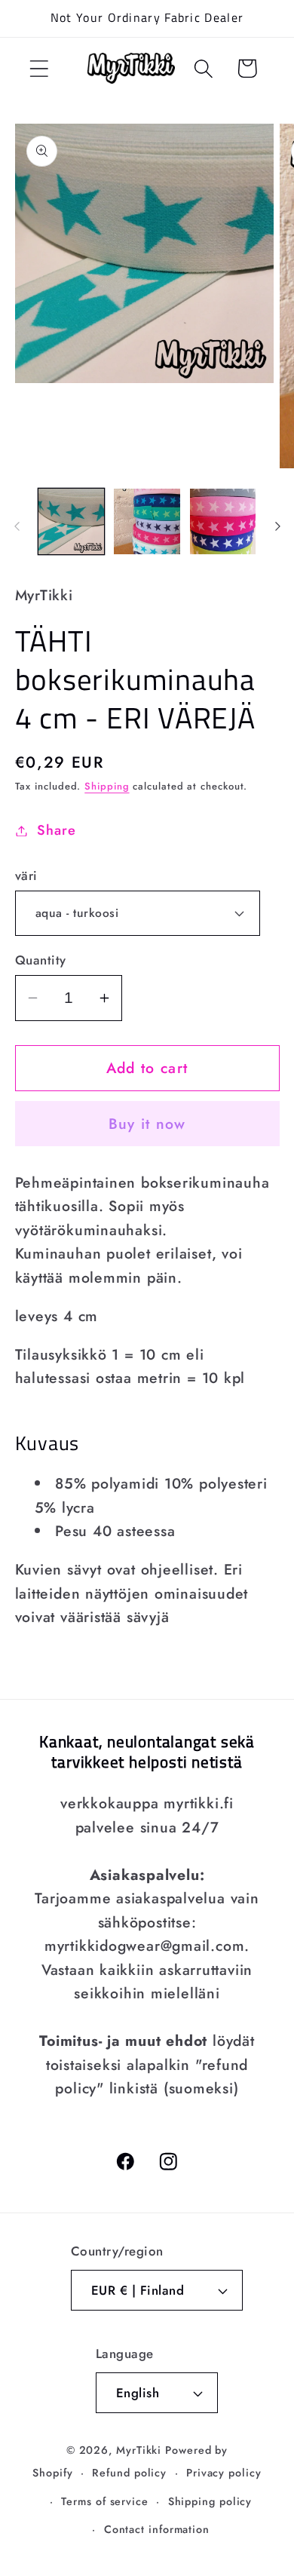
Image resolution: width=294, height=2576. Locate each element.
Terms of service (105, 2501)
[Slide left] (17, 526)
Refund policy (129, 2473)
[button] (39, 68)
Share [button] (56, 830)
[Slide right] (277, 526)
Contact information (157, 2529)
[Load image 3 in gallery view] (223, 522)
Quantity (41, 960)
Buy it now (147, 1124)
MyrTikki (139, 2450)
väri (26, 876)
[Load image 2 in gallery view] (147, 522)
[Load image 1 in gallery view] (72, 522)
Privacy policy (224, 2473)
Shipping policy (210, 2501)
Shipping (107, 786)
